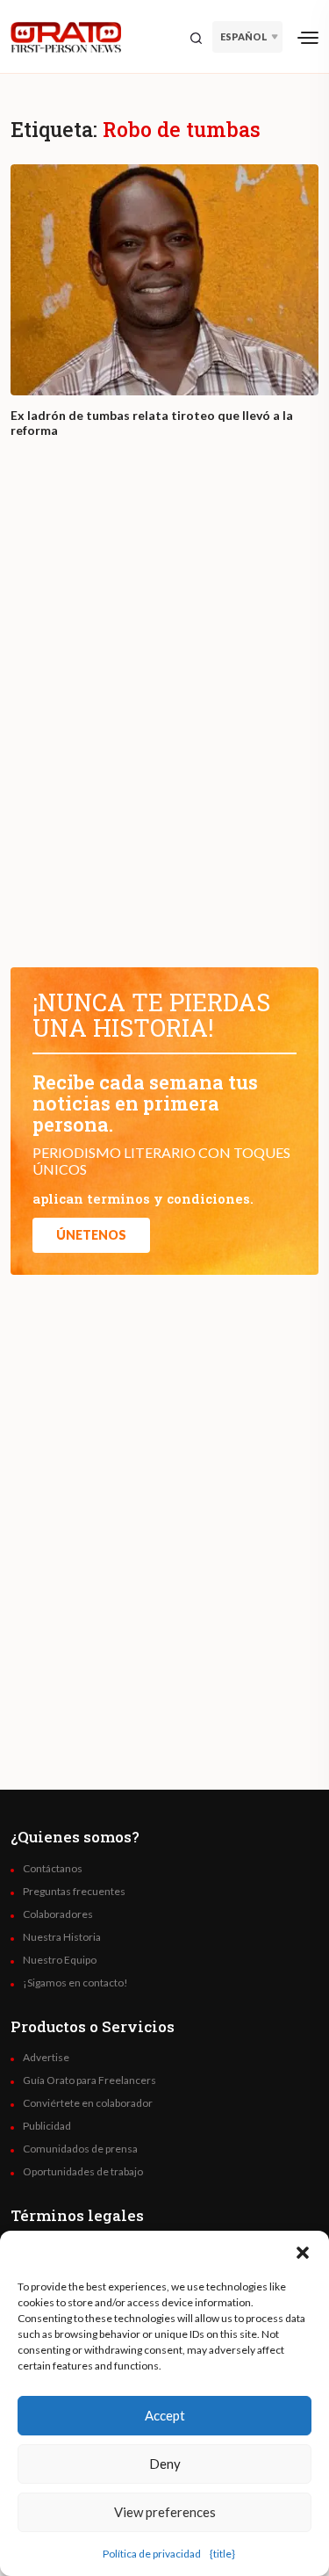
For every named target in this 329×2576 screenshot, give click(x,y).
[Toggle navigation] (308, 37)
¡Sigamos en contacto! (75, 1983)
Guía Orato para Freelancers (89, 2080)
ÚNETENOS (91, 1235)
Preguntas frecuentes (74, 1892)
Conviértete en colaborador (88, 2103)
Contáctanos (53, 1869)
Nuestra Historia (62, 1937)
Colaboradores (58, 1914)
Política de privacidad (152, 2554)
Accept (165, 2415)
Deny (165, 2464)
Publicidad (47, 2126)
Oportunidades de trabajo (83, 2172)
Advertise (46, 2058)
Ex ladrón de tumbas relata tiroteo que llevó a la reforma (152, 423)
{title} (222, 2554)
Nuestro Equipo (60, 1960)
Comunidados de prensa (80, 2149)
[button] (303, 2253)
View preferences (165, 2512)
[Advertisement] (164, 719)
